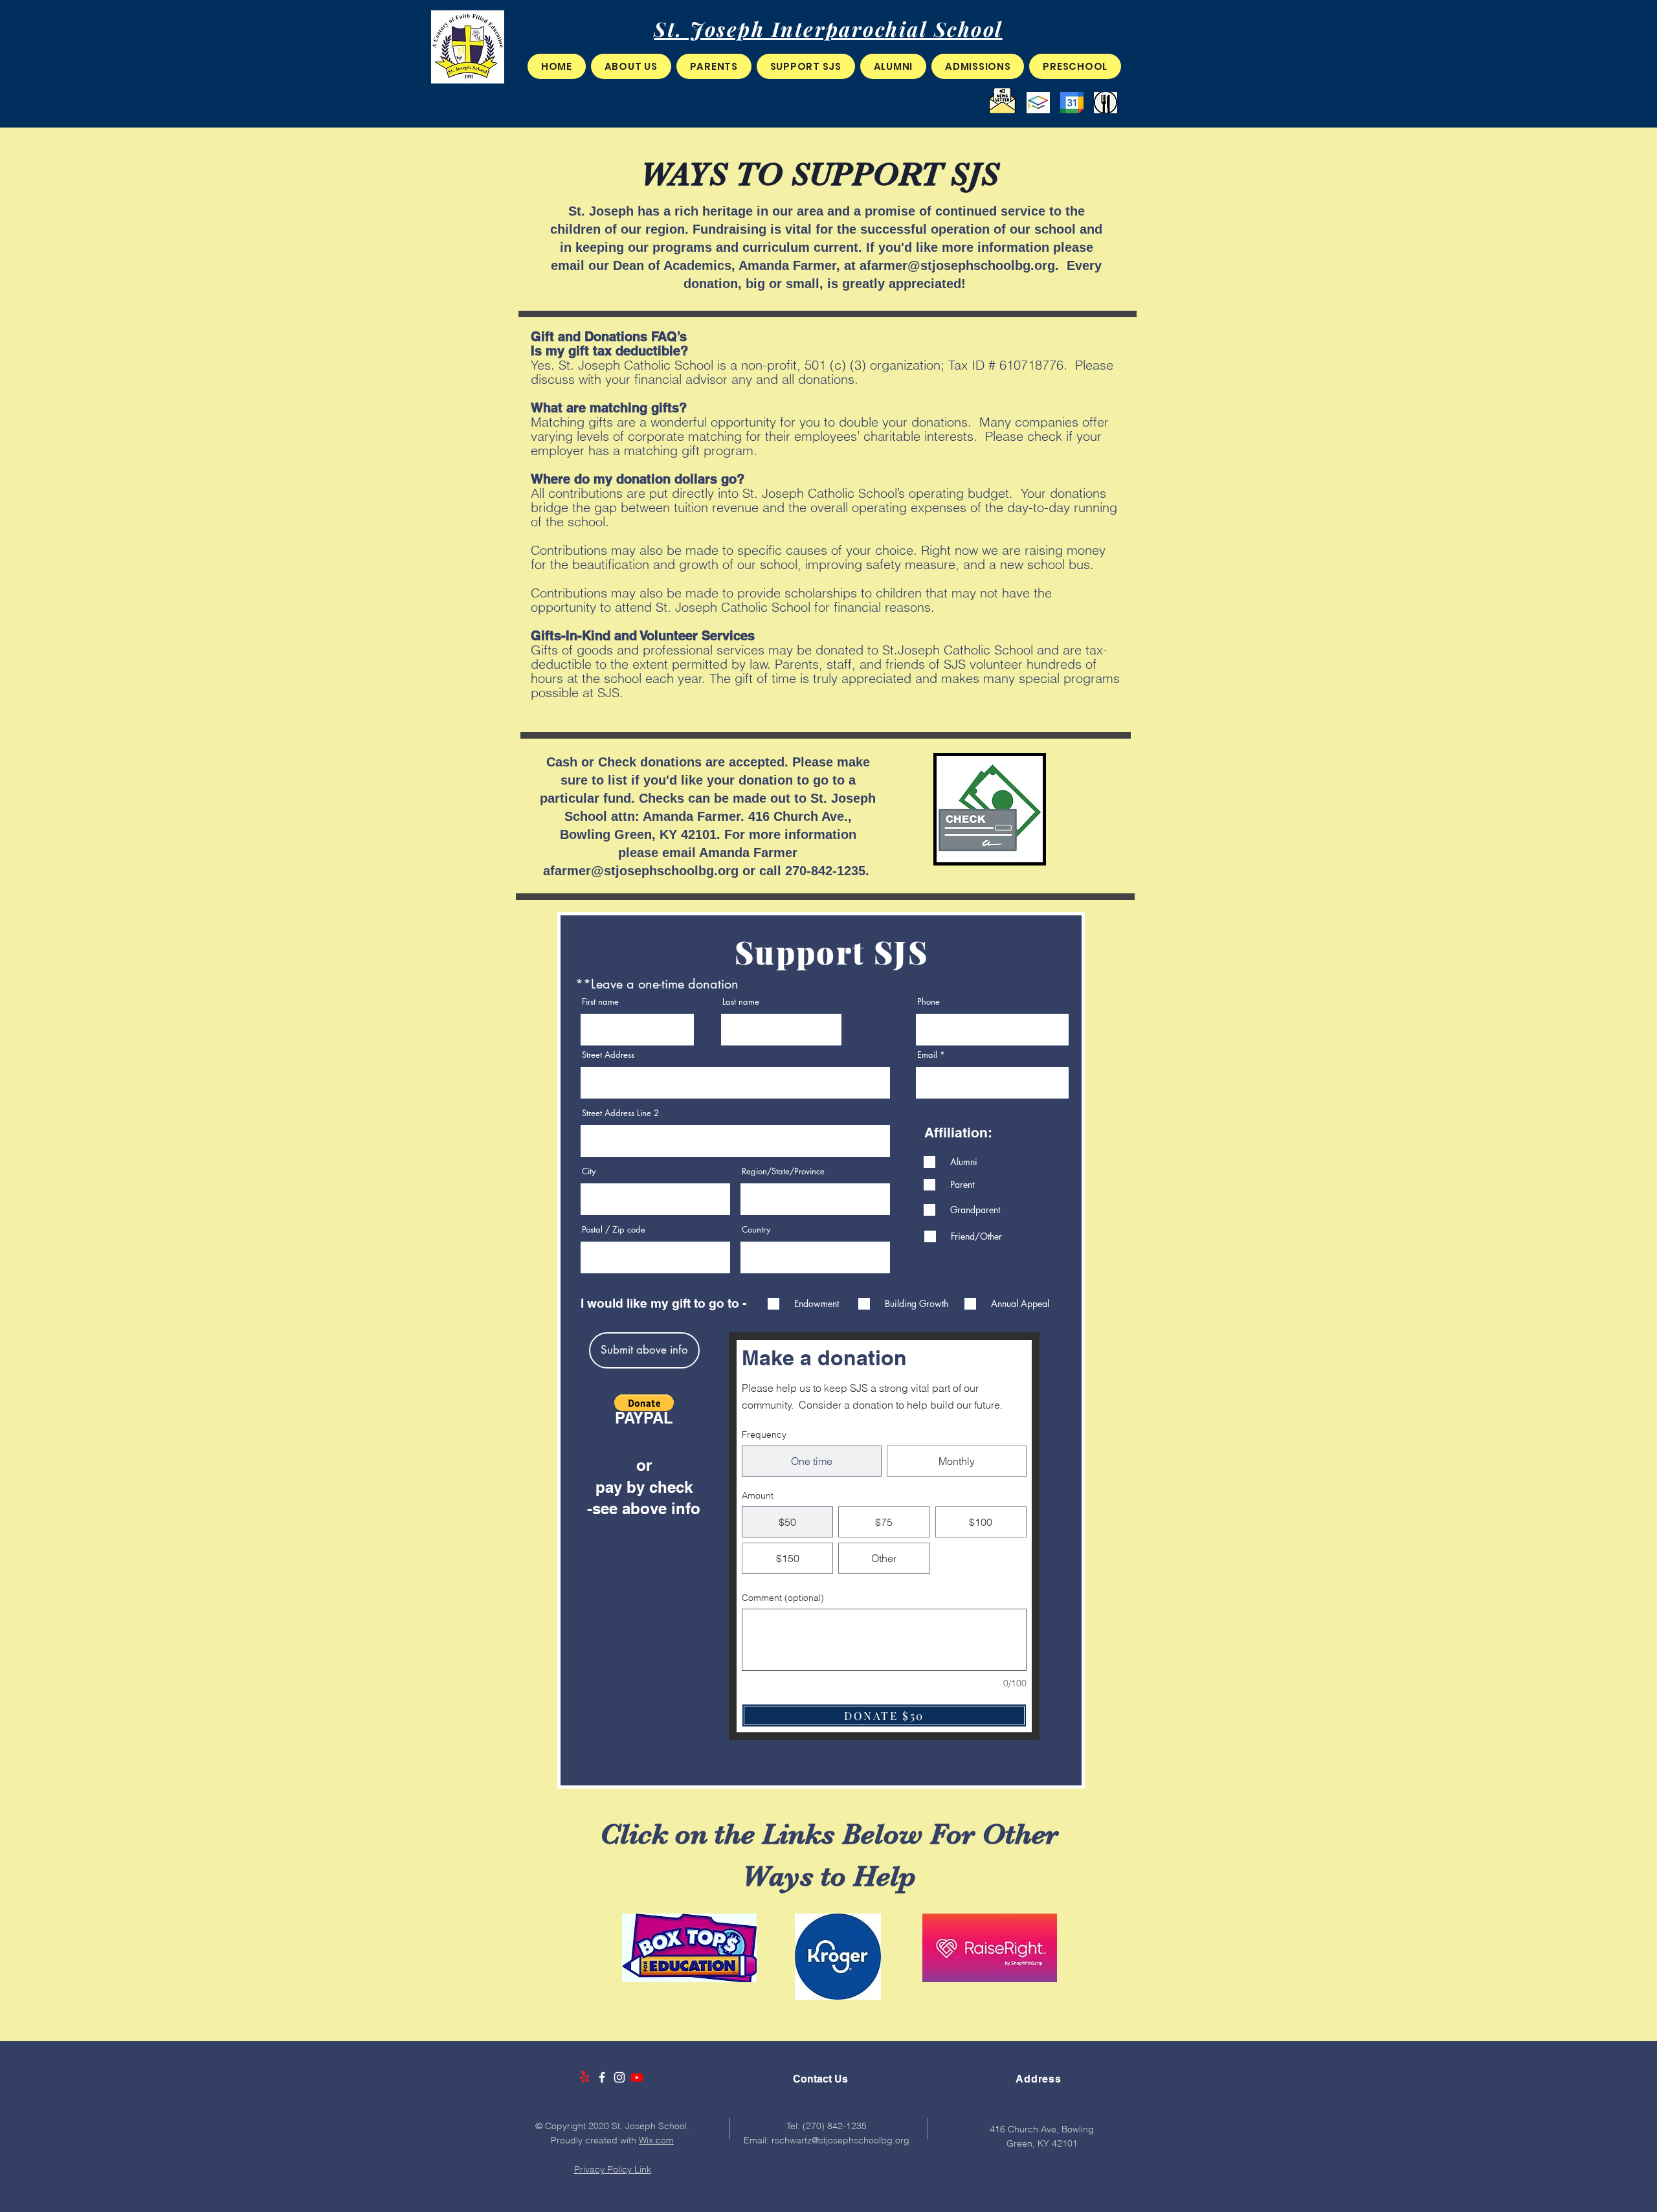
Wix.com (656, 2140)
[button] (631, 66)
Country (756, 1230)
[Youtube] (637, 2077)
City (589, 1171)
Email (927, 1055)
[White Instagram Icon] (619, 2077)
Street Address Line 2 (620, 1113)
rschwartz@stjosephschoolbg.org (840, 2140)
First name (600, 1002)
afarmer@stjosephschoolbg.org (957, 265)
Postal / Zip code (614, 1230)
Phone (929, 1002)
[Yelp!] (584, 2077)
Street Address (608, 1055)
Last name (741, 1002)
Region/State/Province (783, 1171)
